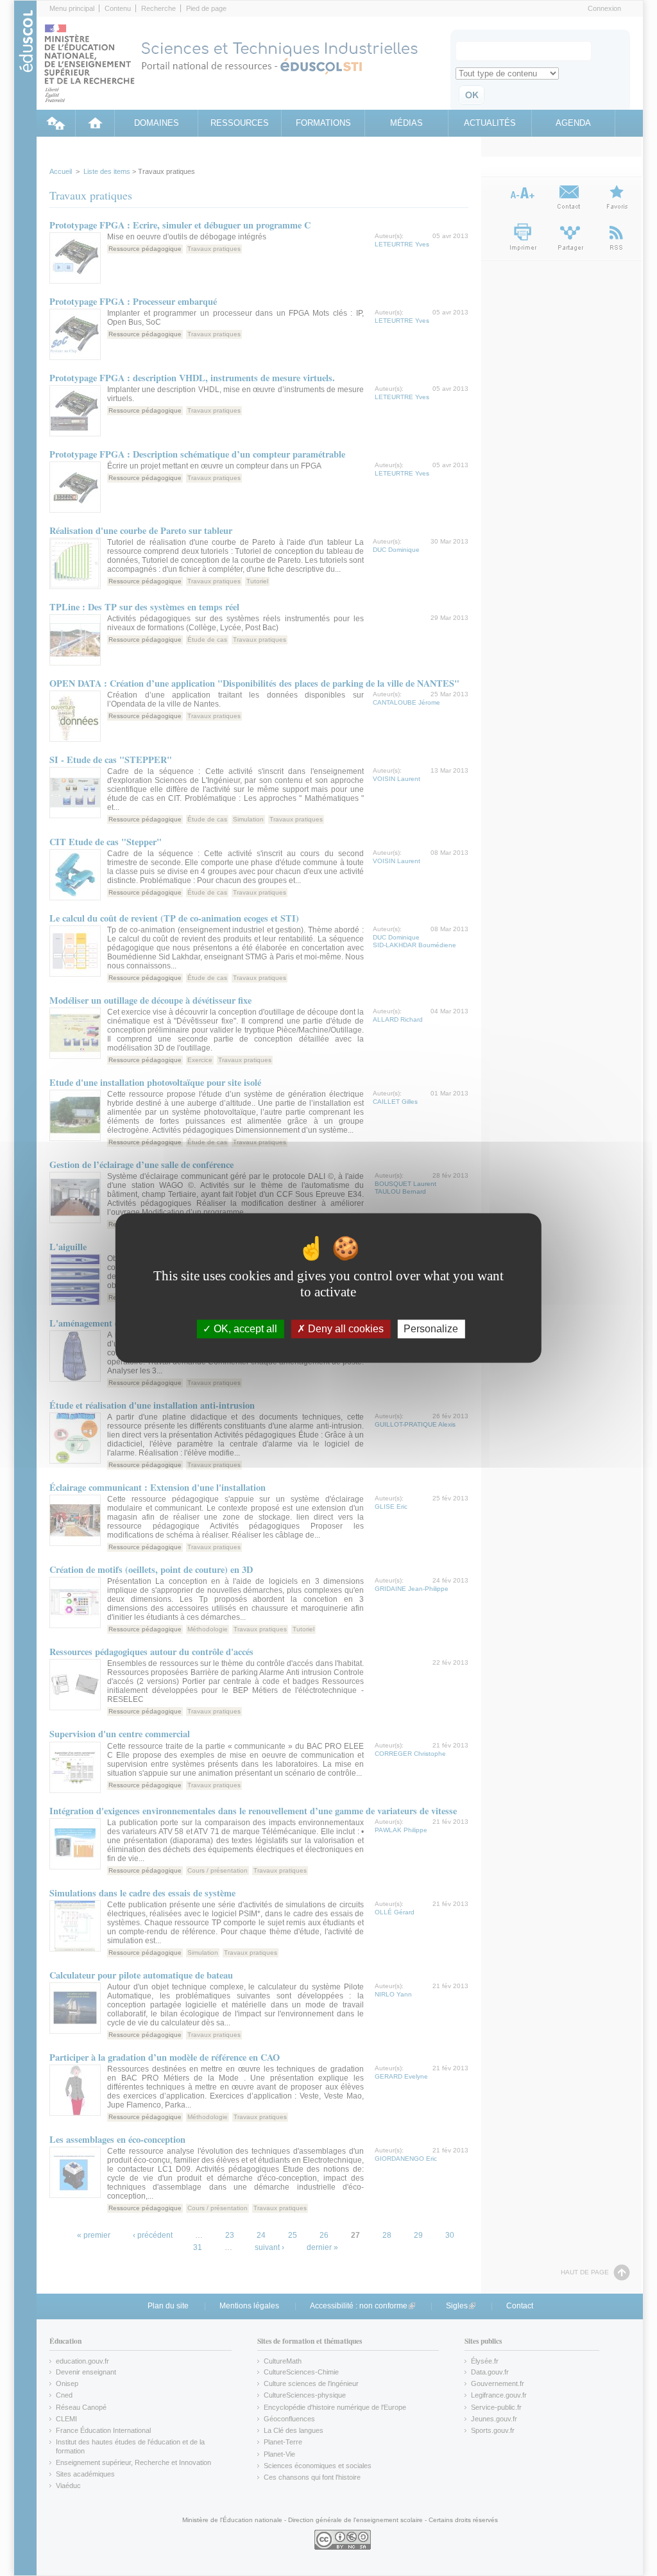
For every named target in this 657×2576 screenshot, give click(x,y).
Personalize (431, 1329)
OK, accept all (244, 1329)
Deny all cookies (345, 1329)
